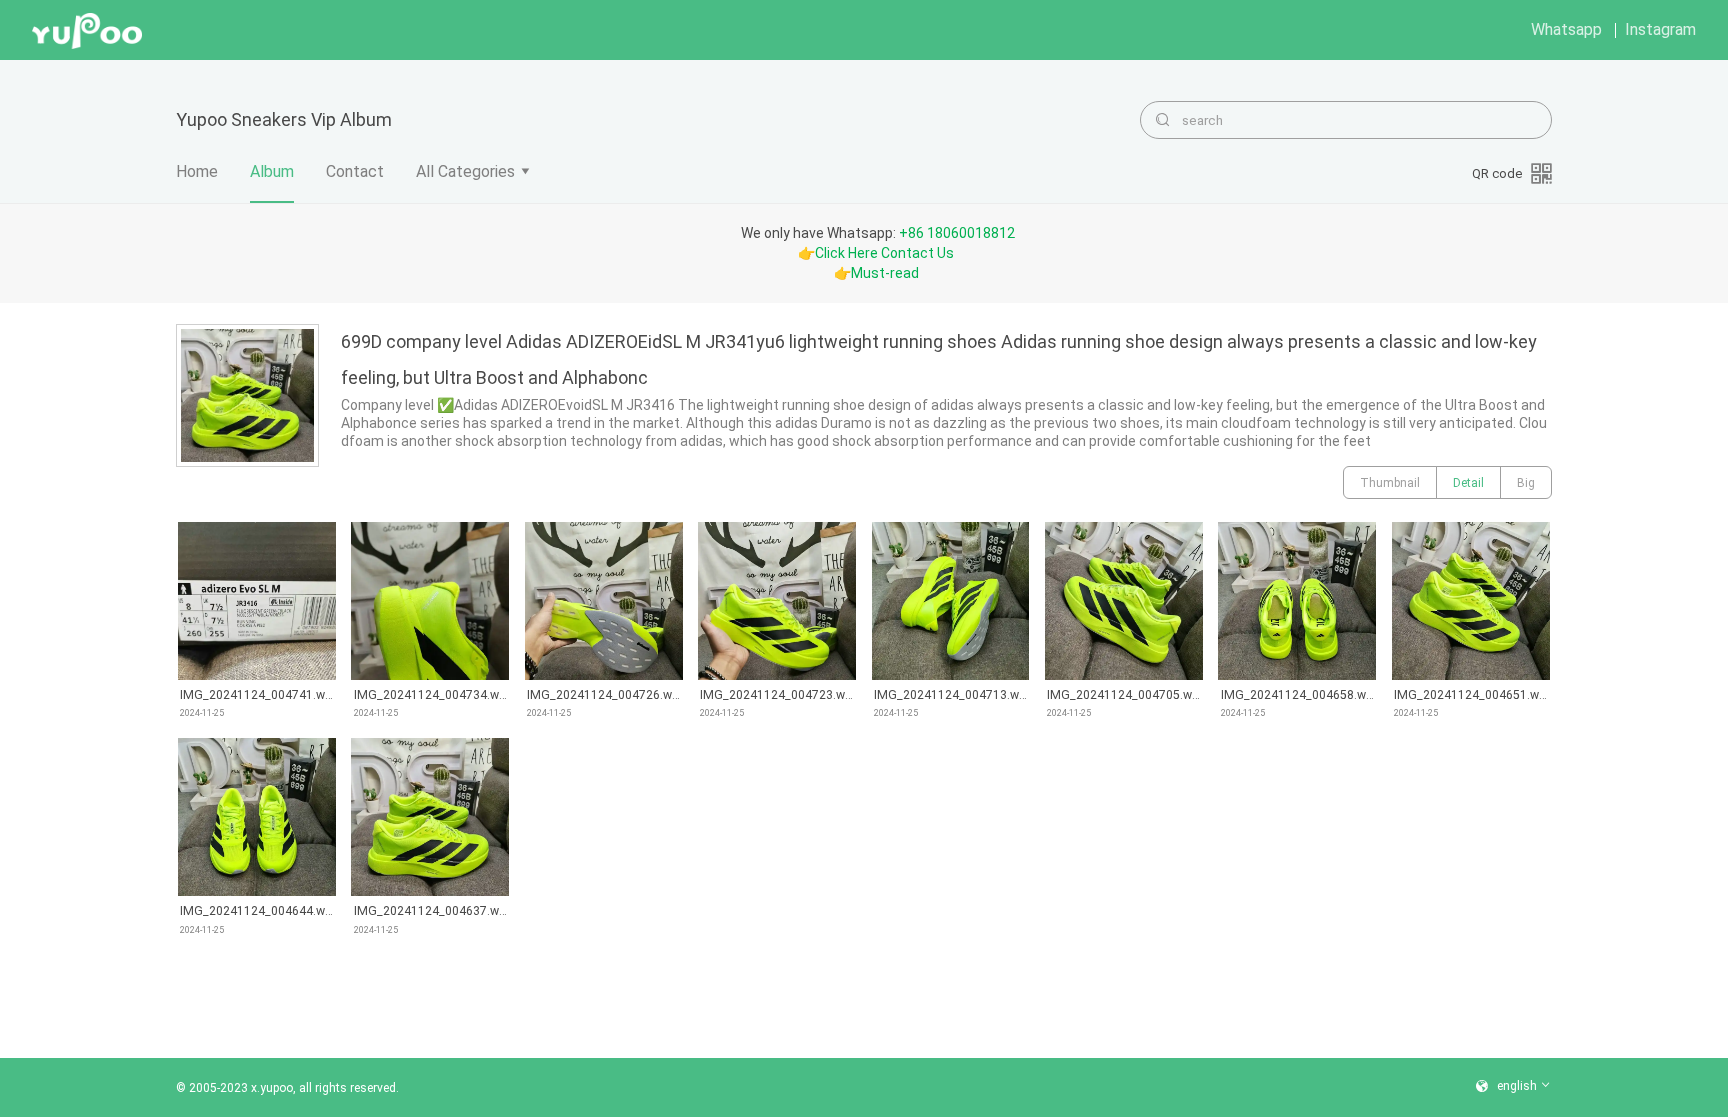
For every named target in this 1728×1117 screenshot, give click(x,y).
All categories (465, 171)
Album (272, 171)
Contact (355, 171)
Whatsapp (1566, 29)
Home (197, 171)
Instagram (1660, 29)
